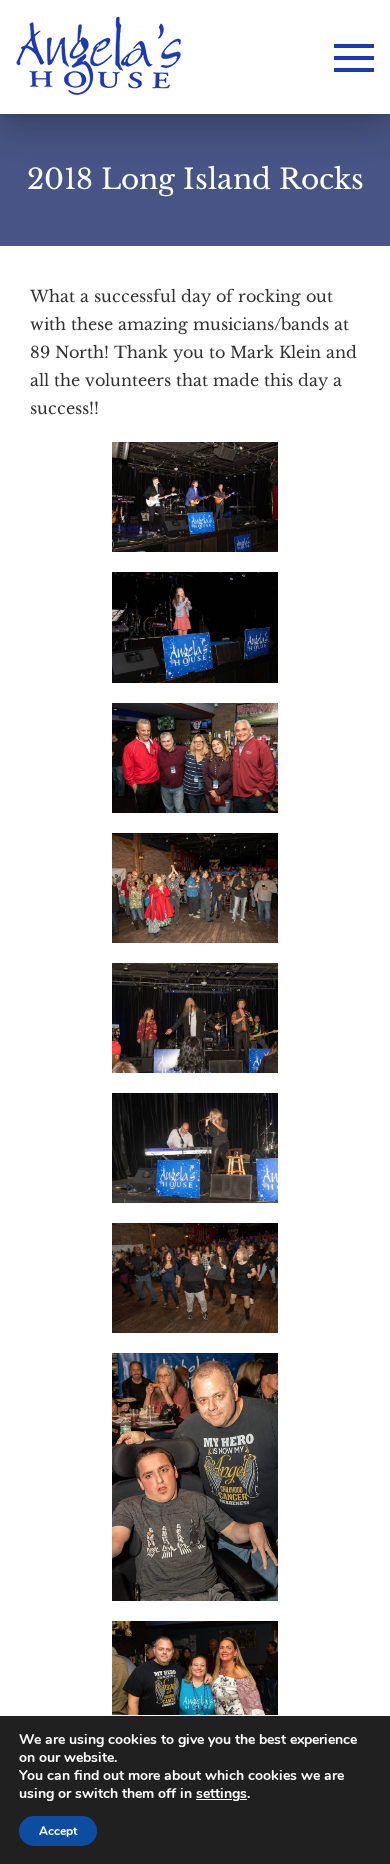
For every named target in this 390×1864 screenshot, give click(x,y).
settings (221, 1794)
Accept (58, 1831)
